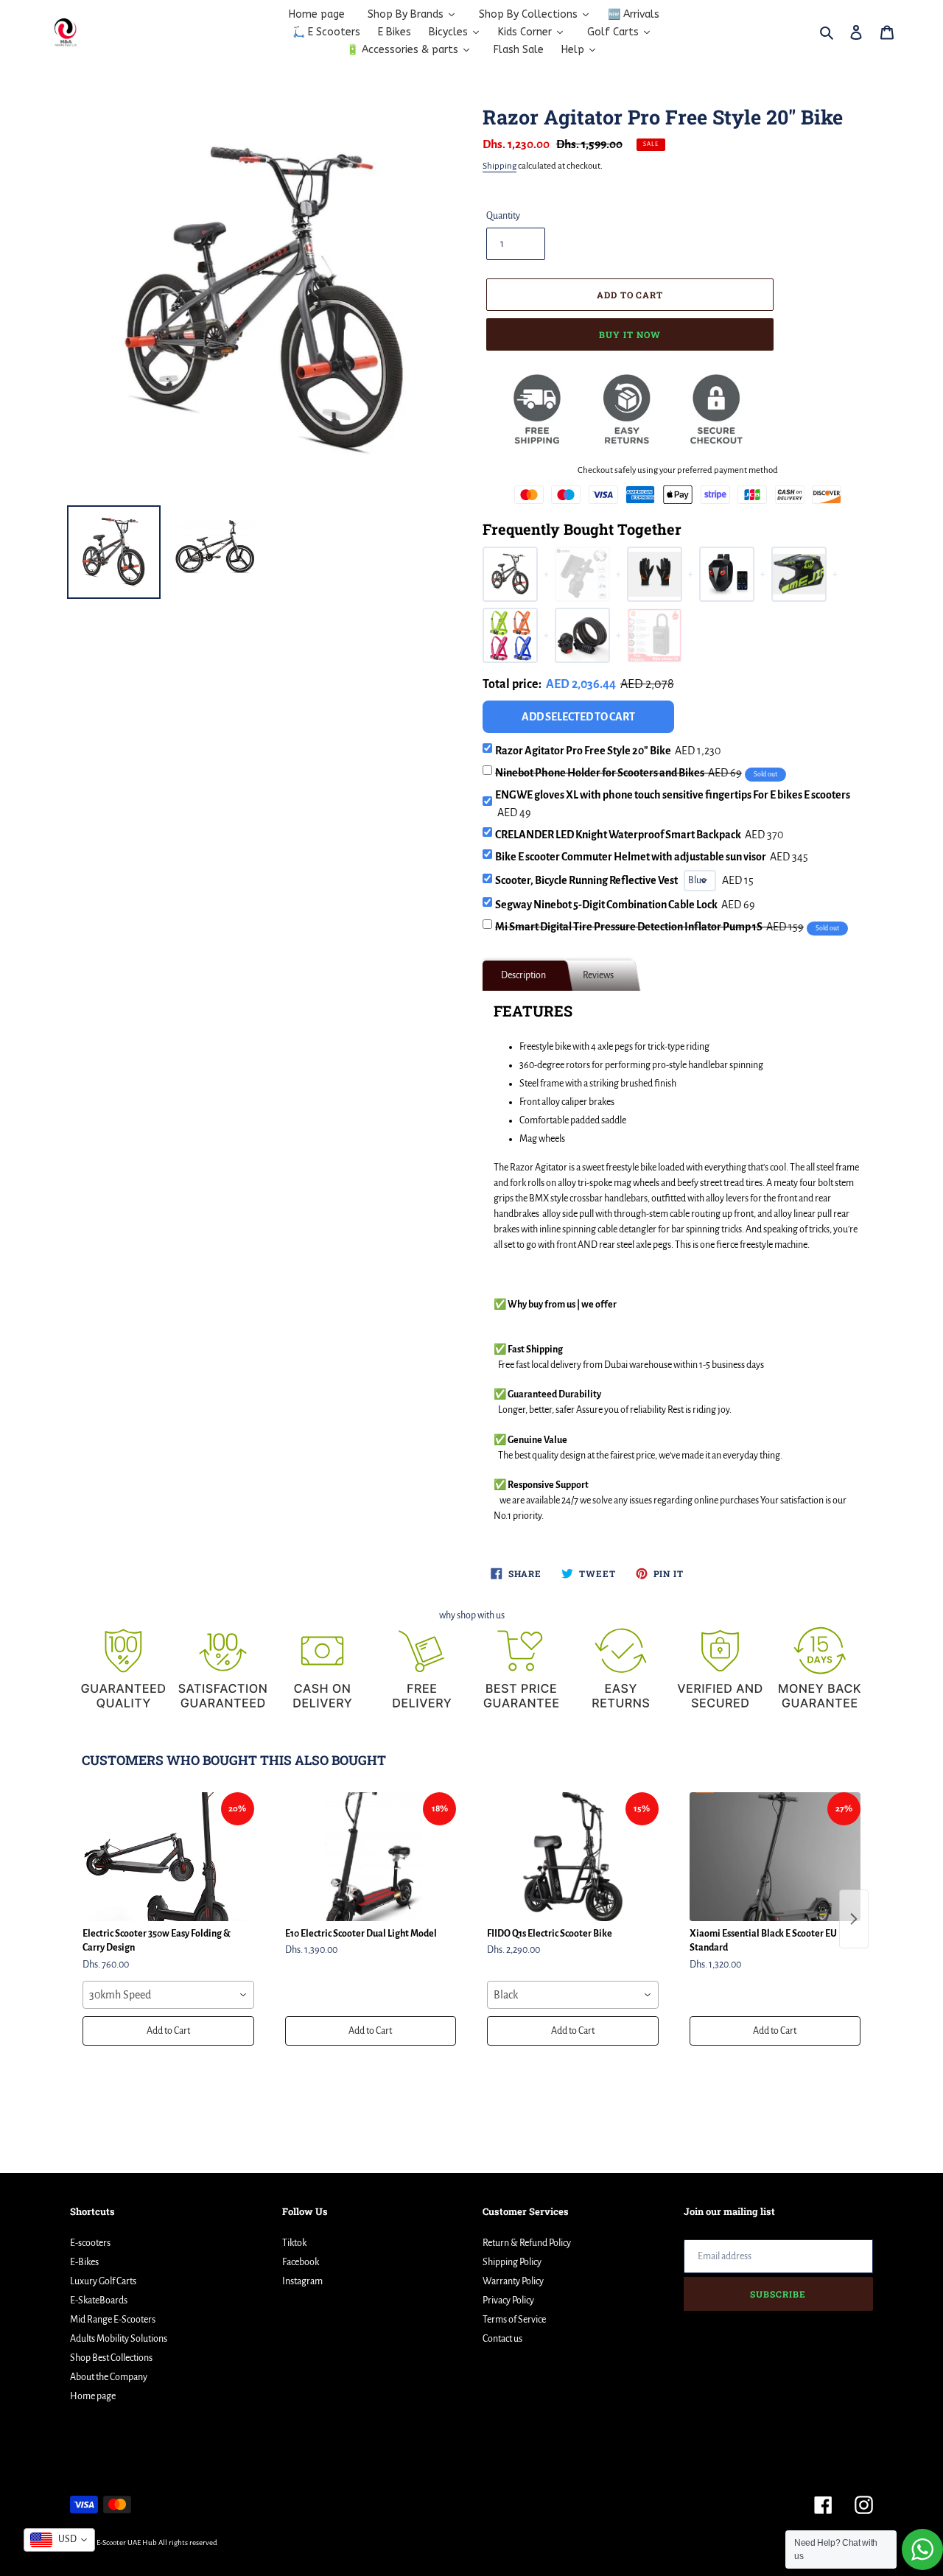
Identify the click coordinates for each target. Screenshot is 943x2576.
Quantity (503, 216)
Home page (93, 2396)
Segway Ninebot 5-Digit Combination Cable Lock (625, 905)
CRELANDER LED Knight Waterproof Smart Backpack (639, 835)
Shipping (499, 166)
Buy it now (630, 334)
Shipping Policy (512, 2262)
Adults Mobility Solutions (119, 2339)
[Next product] (854, 1919)
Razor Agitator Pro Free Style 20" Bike (608, 751)
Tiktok (294, 2243)
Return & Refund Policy (527, 2243)
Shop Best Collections (111, 2358)
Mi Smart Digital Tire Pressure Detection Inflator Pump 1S (649, 927)
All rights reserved (188, 2542)
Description (523, 975)
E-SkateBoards (99, 2300)
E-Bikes (84, 2262)
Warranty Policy (513, 2281)
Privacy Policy (508, 2300)
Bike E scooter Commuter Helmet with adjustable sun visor (652, 857)
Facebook (301, 2262)
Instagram (302, 2281)
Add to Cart (168, 2031)
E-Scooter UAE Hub (127, 2542)
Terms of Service (514, 2320)
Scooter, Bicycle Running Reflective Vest (586, 880)
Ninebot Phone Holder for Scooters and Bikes (618, 773)
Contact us (502, 2339)
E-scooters (90, 2243)
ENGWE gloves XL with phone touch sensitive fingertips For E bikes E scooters (673, 804)
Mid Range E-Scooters (113, 2320)
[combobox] (168, 1995)
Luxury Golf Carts (103, 2281)
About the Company (109, 2377)
